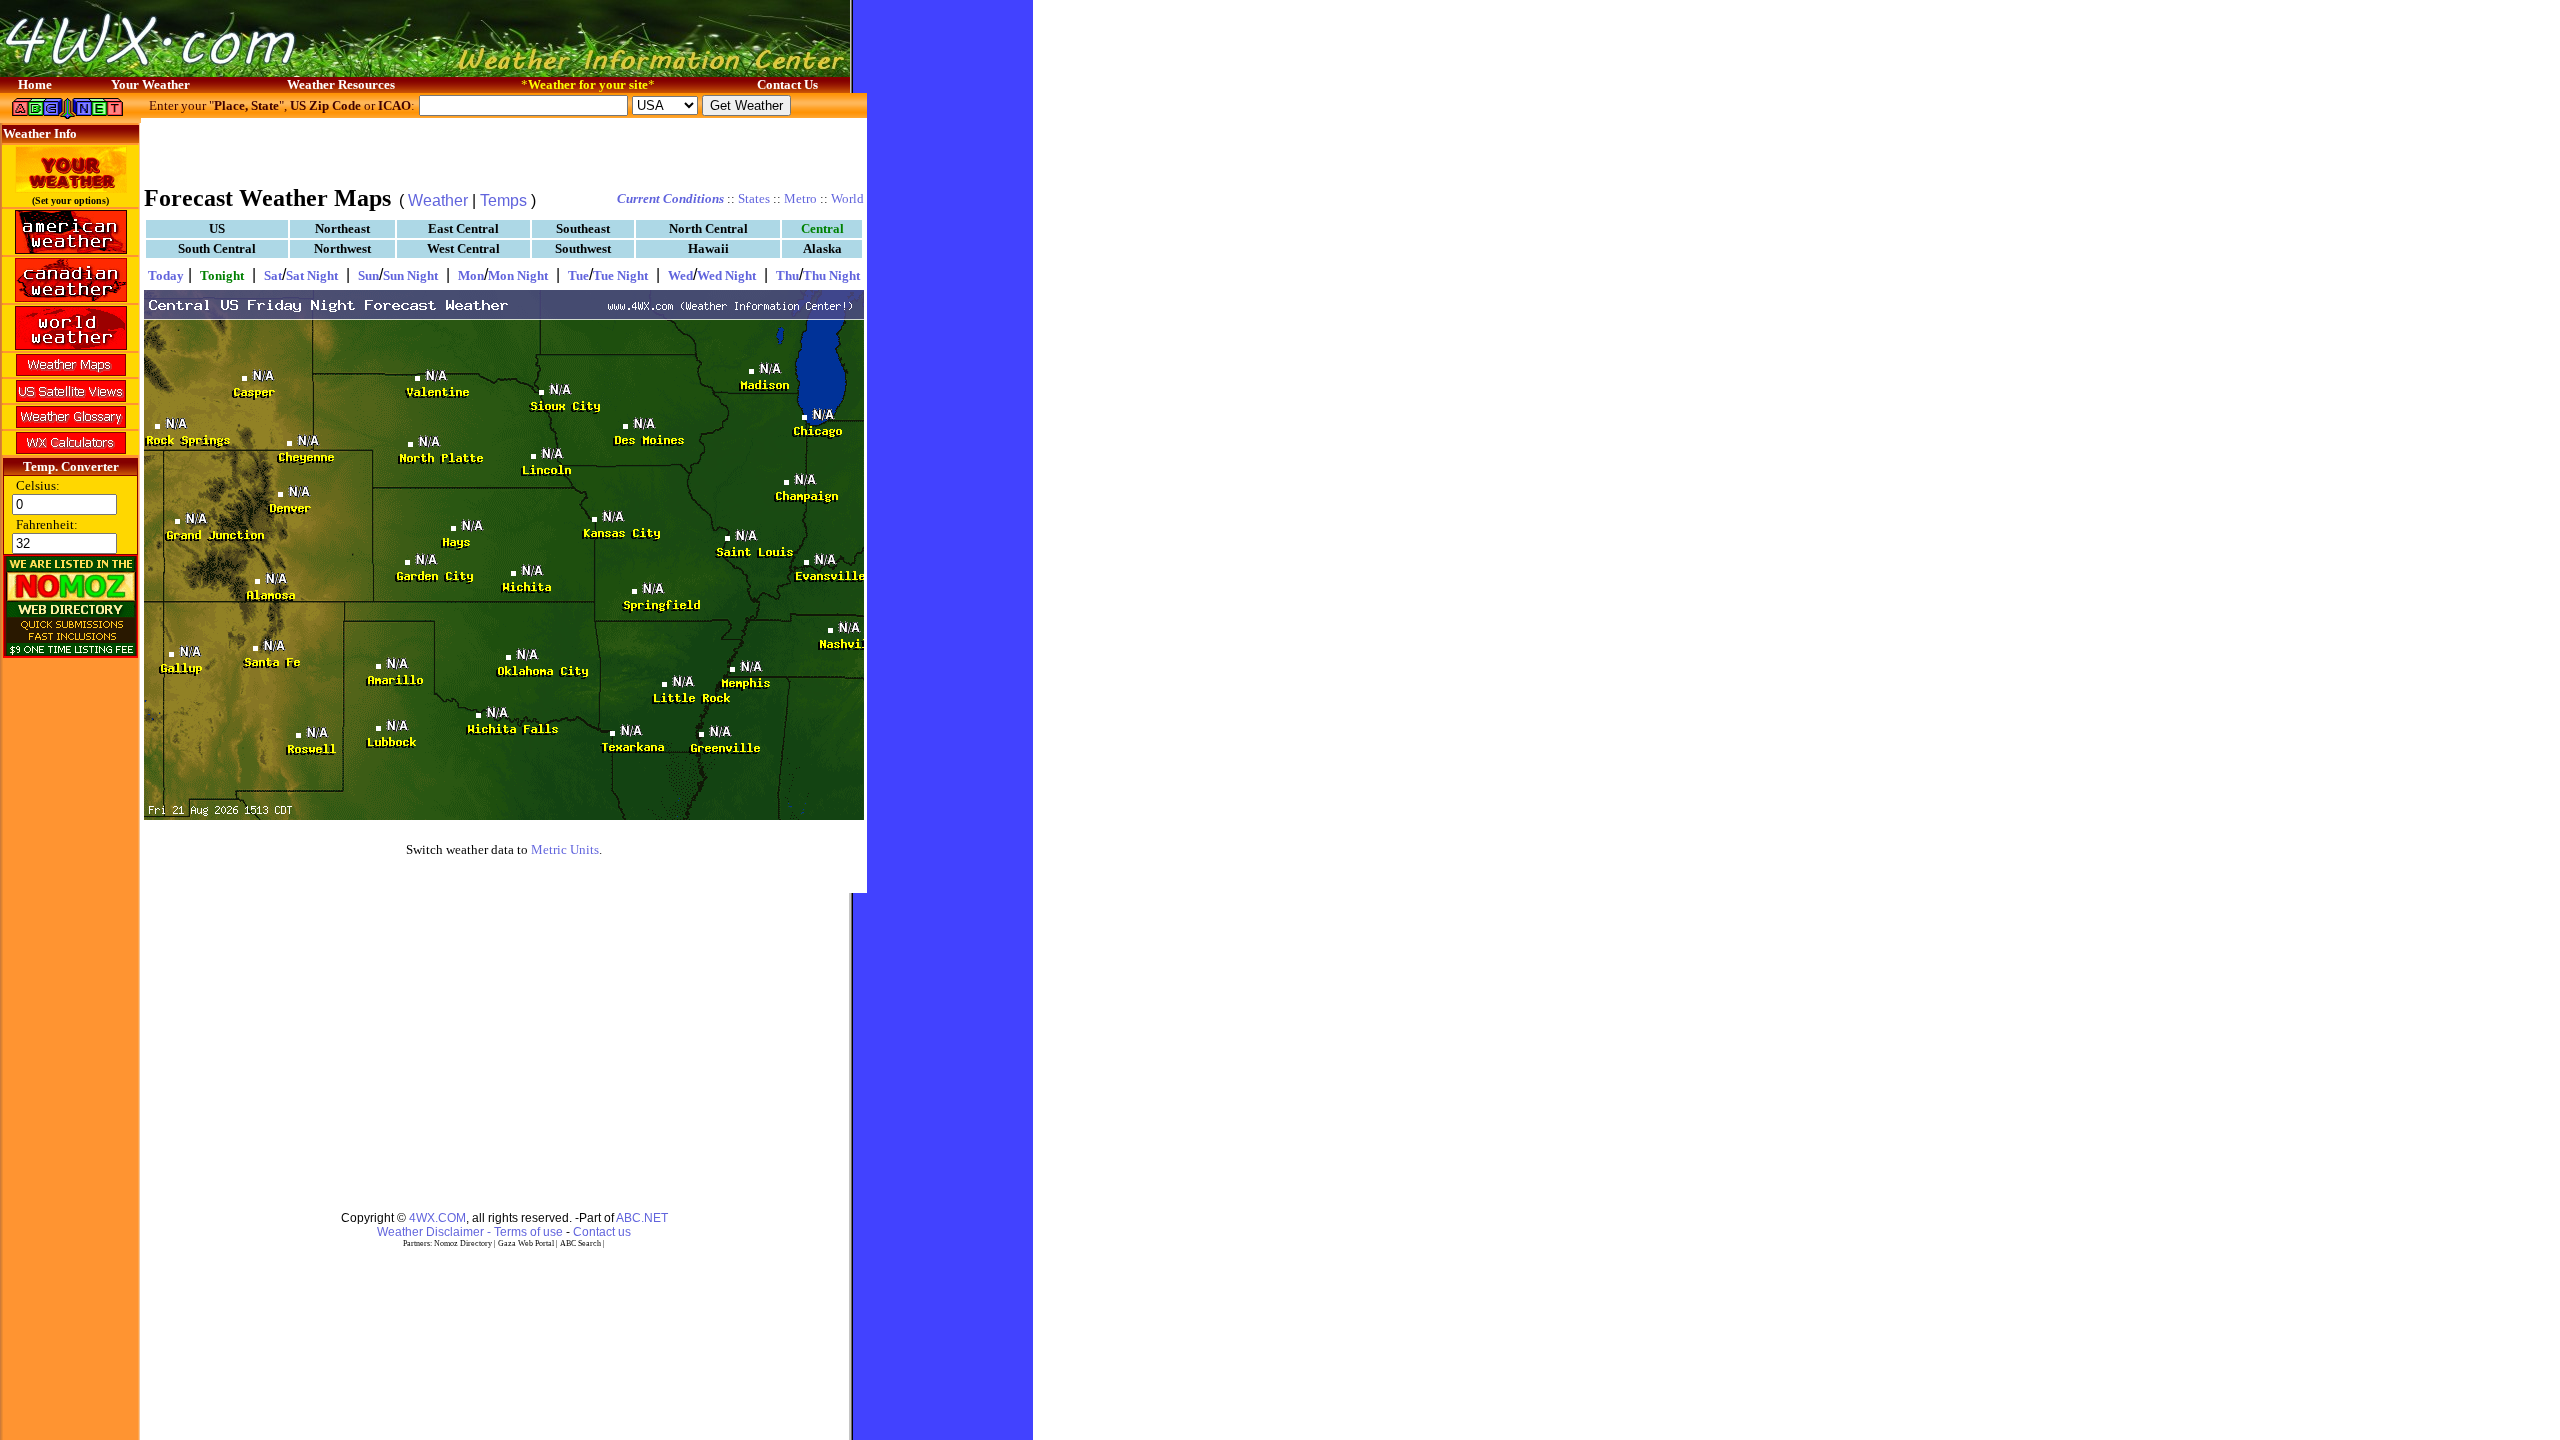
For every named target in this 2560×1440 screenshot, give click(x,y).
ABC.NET (642, 1218)
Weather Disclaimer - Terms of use (470, 1232)
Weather (438, 200)
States (754, 198)
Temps (503, 200)
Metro (800, 198)
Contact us (602, 1232)
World (847, 198)
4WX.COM (437, 1218)
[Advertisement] (504, 150)
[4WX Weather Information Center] (200, 71)
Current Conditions (670, 198)
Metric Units (565, 849)
